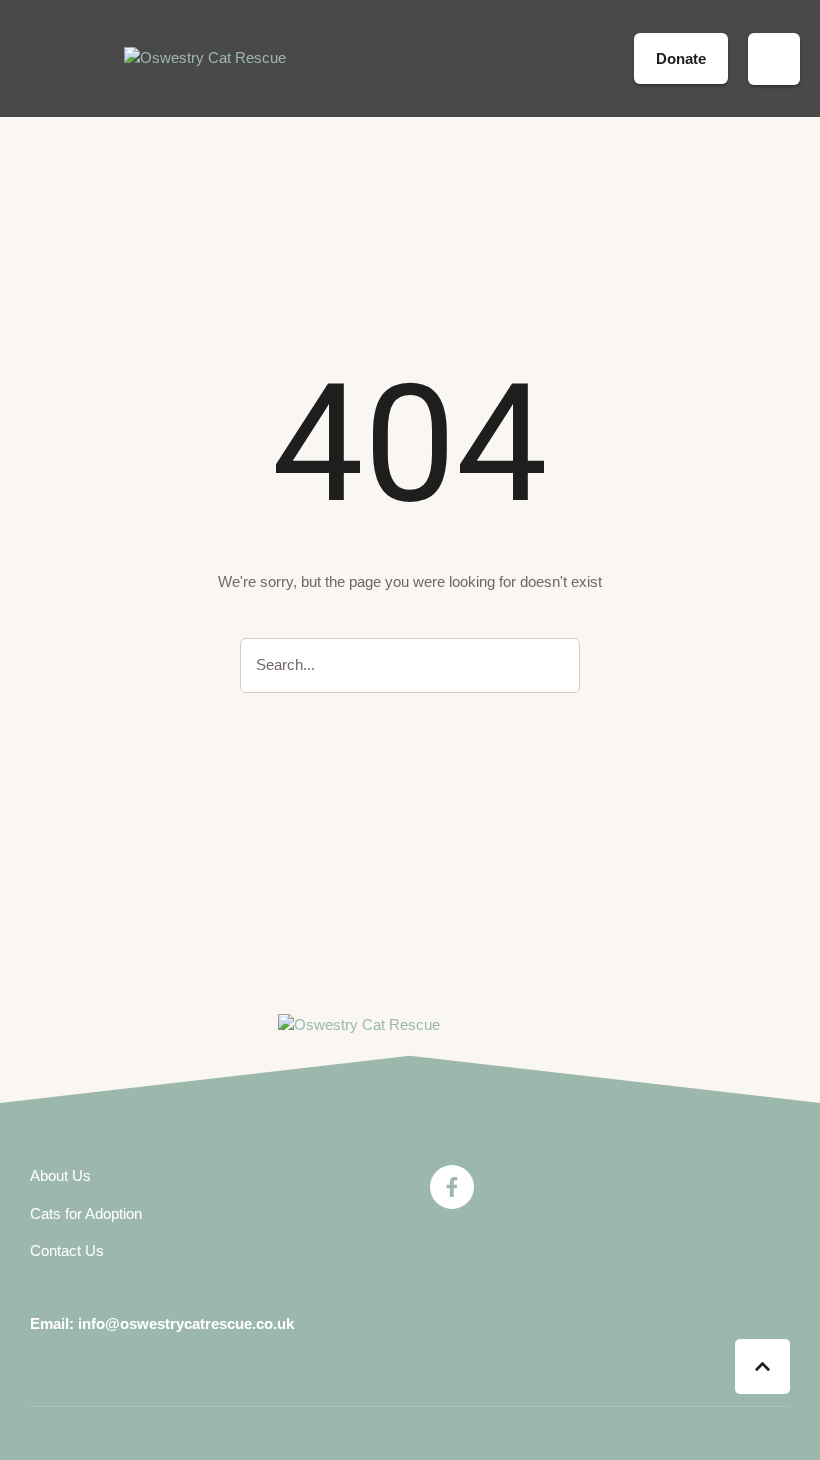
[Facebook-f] (452, 1187)
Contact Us (67, 1250)
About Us (60, 1175)
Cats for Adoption (86, 1213)
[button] (605, 59)
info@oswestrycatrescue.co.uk (186, 1323)
